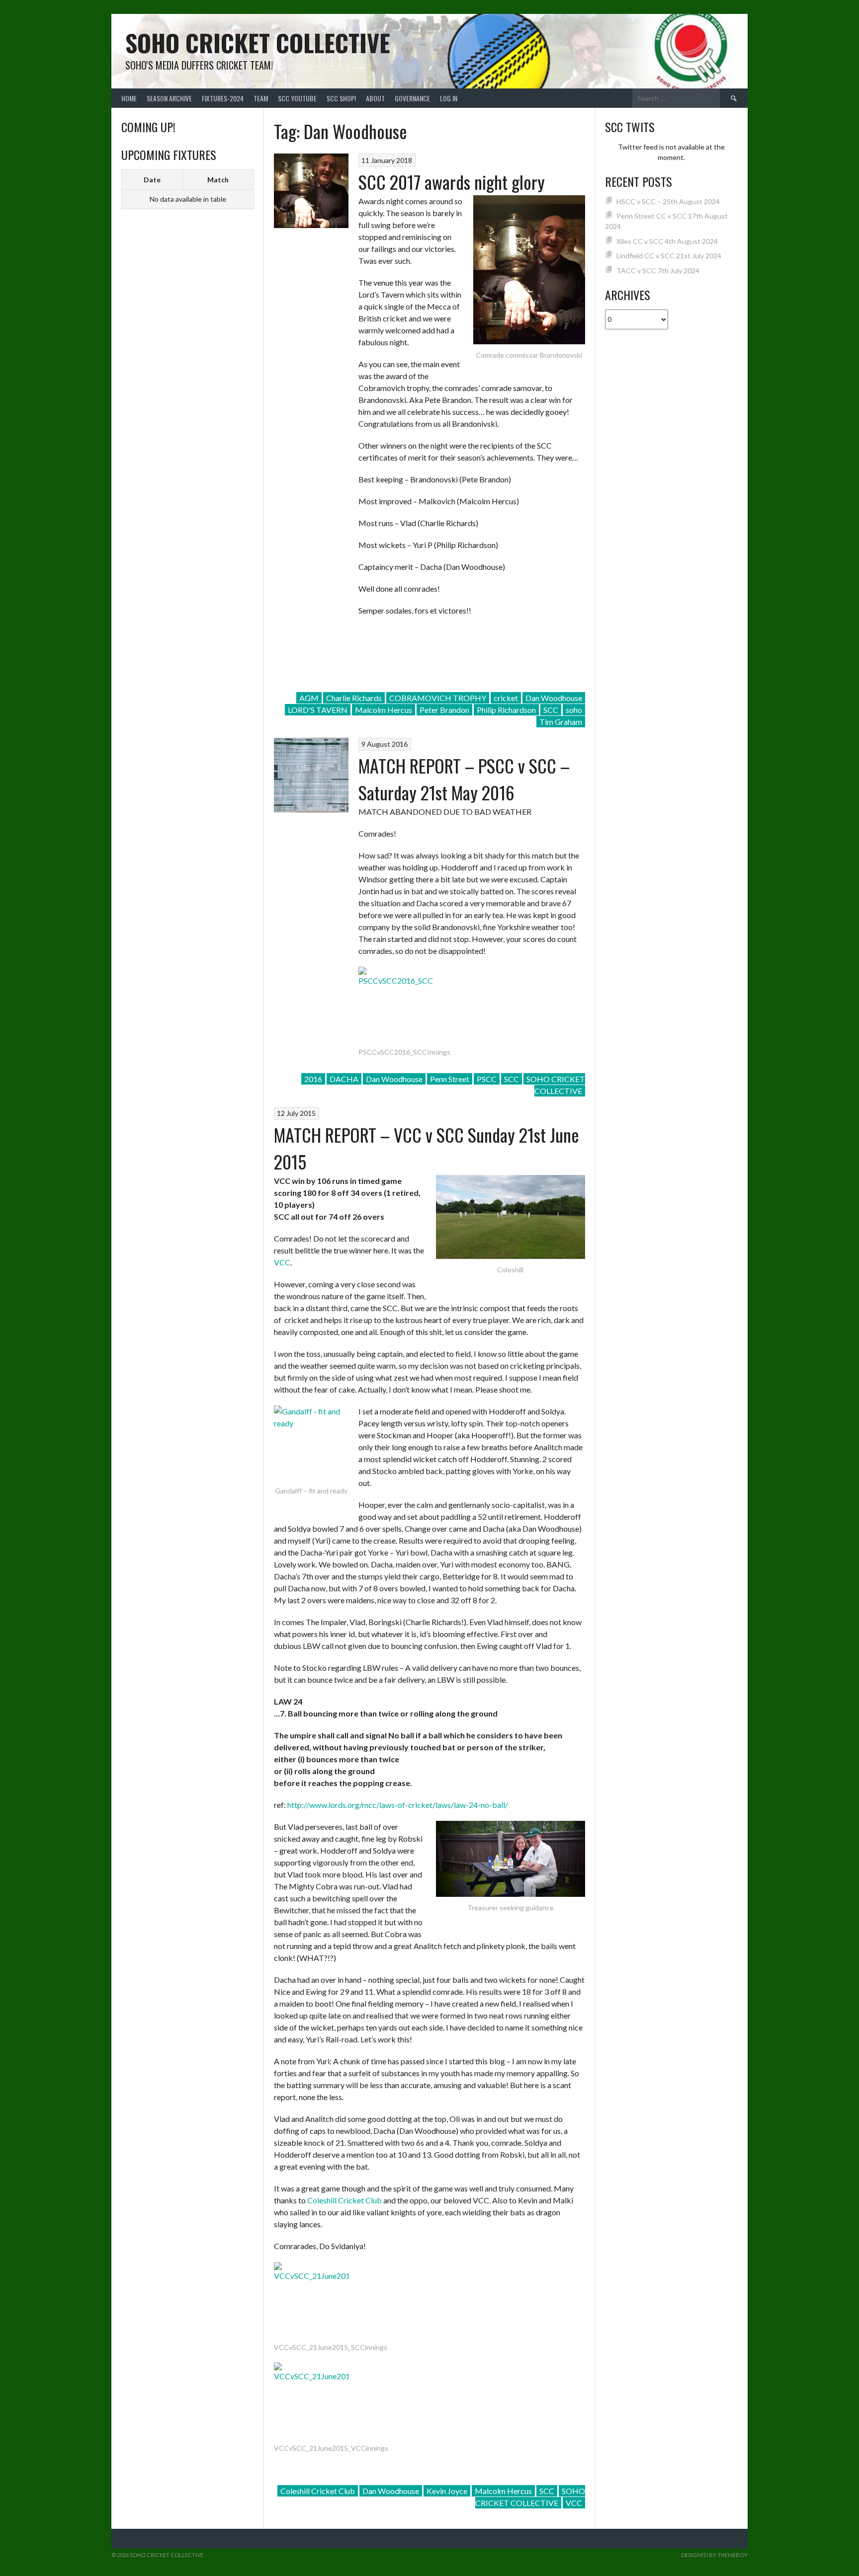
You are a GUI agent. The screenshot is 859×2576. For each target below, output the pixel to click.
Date (152, 180)
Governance (412, 98)
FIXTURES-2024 (223, 98)
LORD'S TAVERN (318, 710)
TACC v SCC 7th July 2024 (658, 271)
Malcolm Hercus (384, 710)
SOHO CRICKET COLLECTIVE (556, 1085)
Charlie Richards (354, 698)
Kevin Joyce (447, 2491)
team (261, 98)
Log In (449, 98)
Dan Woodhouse (554, 698)
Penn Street (450, 1079)
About (375, 98)
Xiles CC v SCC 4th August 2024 (667, 241)
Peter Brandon (444, 710)
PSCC (487, 1079)
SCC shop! (341, 98)
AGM (309, 698)
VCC (282, 1262)
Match (218, 180)
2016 (313, 1079)
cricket (506, 698)
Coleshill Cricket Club (344, 2200)
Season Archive (169, 98)
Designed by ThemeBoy (714, 2555)
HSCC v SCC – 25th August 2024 (668, 201)
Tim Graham (561, 722)
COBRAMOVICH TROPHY (438, 698)
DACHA (344, 1079)
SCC (551, 710)
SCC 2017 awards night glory (452, 182)
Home (129, 98)
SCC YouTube (297, 98)
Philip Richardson (506, 710)
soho (574, 710)
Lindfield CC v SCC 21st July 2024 (669, 256)
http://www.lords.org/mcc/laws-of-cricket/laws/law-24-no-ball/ (398, 1805)
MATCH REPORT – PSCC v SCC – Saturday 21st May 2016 (464, 779)
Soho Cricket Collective (258, 42)
